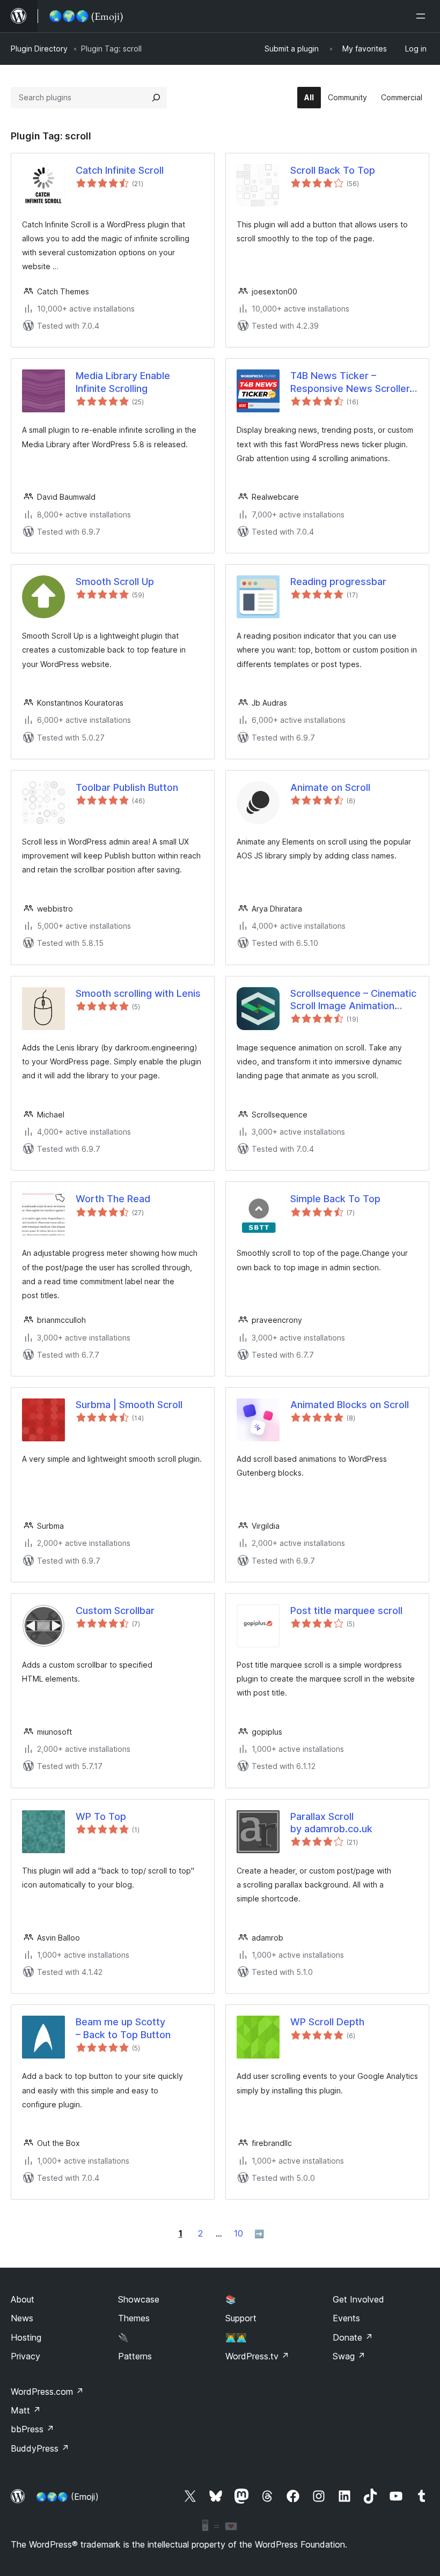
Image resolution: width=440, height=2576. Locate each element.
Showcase (139, 2299)
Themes (134, 2318)
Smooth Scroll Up (115, 582)
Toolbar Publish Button (127, 787)
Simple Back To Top (335, 1199)
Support (241, 2318)
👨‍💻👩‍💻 (236, 2337)
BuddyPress (40, 2448)
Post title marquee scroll (346, 1611)
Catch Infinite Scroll (120, 170)
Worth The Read (113, 1199)
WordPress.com (47, 2392)
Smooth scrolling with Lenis (138, 993)
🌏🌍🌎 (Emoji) (67, 2497)
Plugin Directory (39, 49)
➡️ (259, 2234)
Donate (353, 2337)
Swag (349, 2356)
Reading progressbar (338, 582)
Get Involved (358, 2299)
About (23, 2299)
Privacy (25, 2356)
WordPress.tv (257, 2356)
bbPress (32, 2429)
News (22, 2318)
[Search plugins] (156, 98)
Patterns (135, 2356)
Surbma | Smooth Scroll (129, 1405)
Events (346, 2318)
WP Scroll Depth (327, 2022)
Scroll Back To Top (333, 170)
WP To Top (101, 1816)
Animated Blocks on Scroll (350, 1405)
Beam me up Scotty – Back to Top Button (123, 2028)
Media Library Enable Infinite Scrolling (123, 382)
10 (239, 2233)
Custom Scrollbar (115, 1611)
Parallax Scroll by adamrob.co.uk (331, 1823)
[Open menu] (423, 16)
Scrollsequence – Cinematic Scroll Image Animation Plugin (353, 1000)
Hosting (26, 2337)
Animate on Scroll (330, 787)
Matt (26, 2410)
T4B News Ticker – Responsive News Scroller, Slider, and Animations (351, 382)
